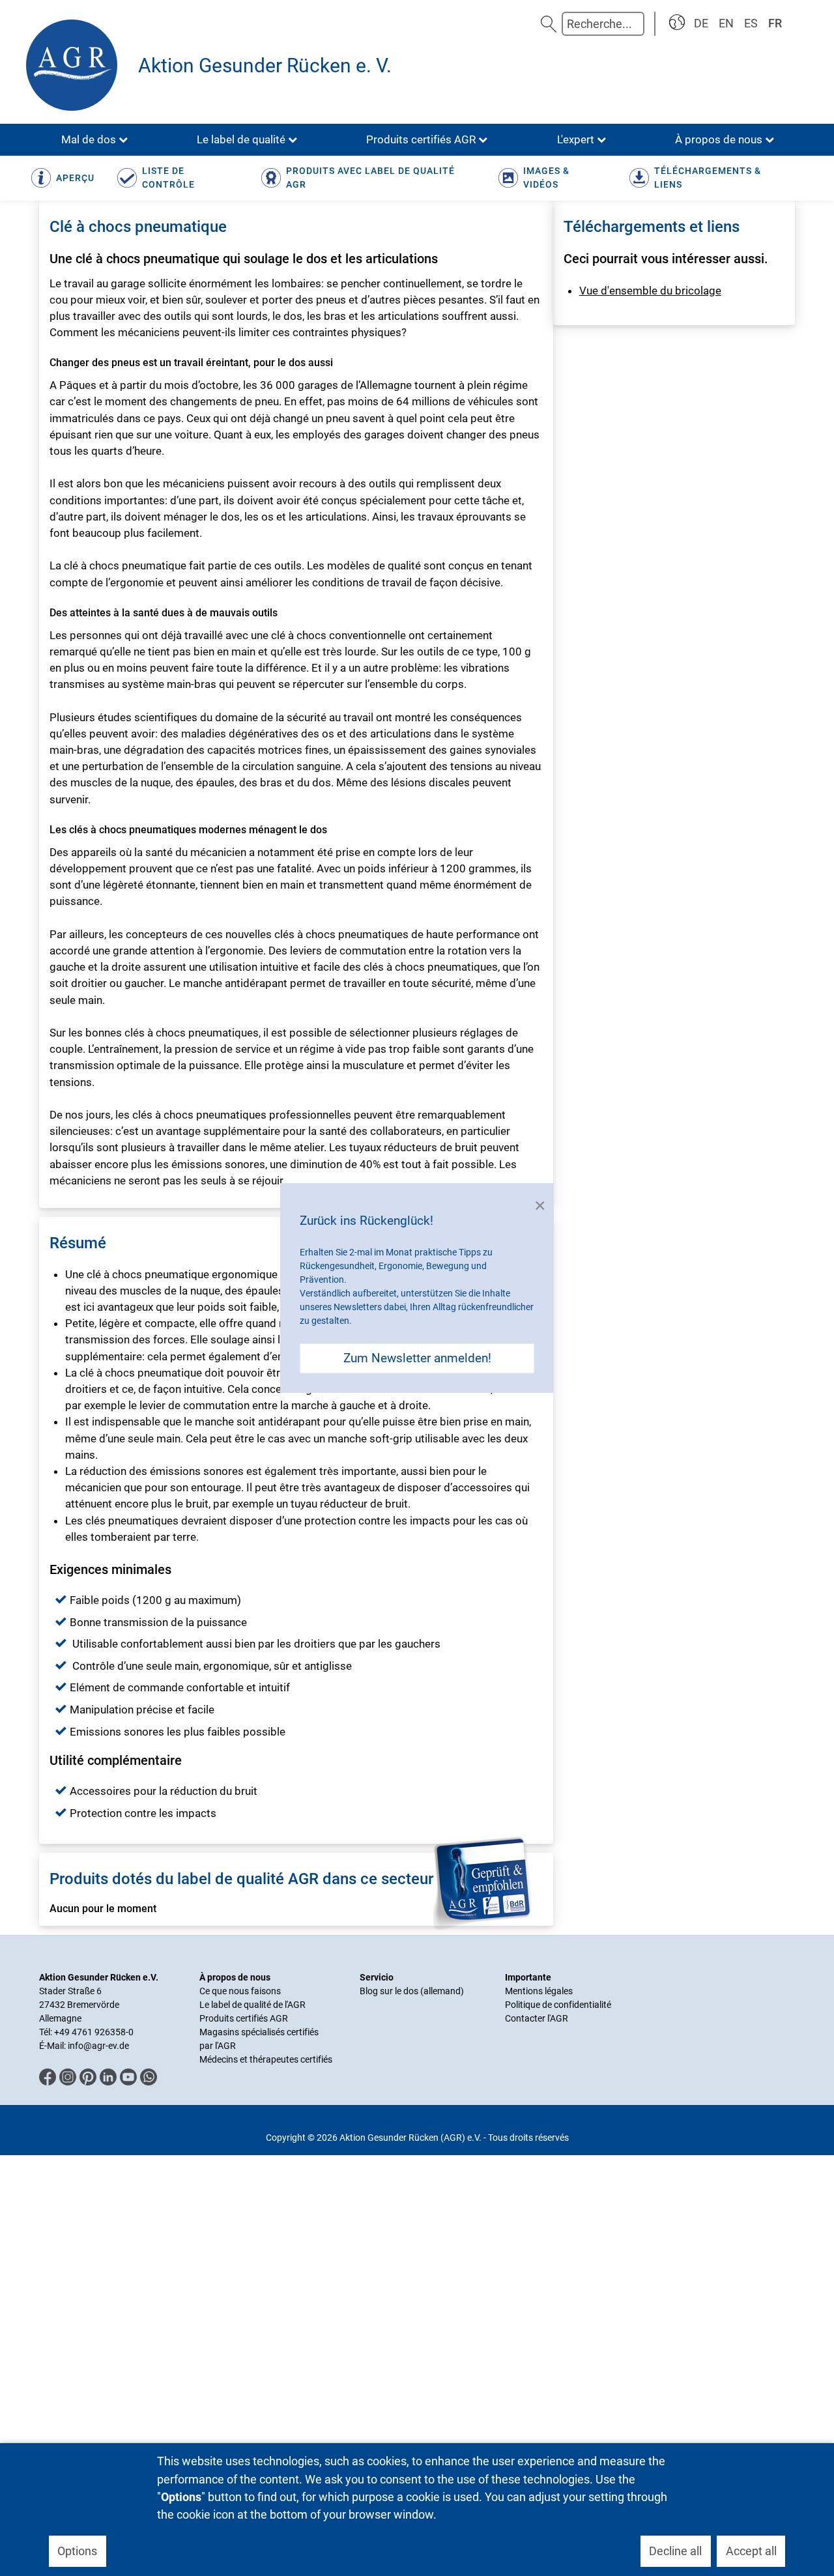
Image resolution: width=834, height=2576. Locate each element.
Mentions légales (539, 1991)
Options (77, 2551)
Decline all (675, 2551)
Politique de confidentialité (558, 2005)
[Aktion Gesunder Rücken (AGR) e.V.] (75, 65)
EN (726, 23)
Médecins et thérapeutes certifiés (266, 2059)
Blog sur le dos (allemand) (412, 1991)
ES (751, 23)
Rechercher (549, 24)
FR (775, 23)
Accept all (751, 2551)
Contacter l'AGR (537, 2018)
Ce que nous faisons (240, 1991)
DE (701, 23)
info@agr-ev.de (98, 2046)
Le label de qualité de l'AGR (252, 2005)
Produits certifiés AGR (244, 2018)
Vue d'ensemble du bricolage (650, 291)
